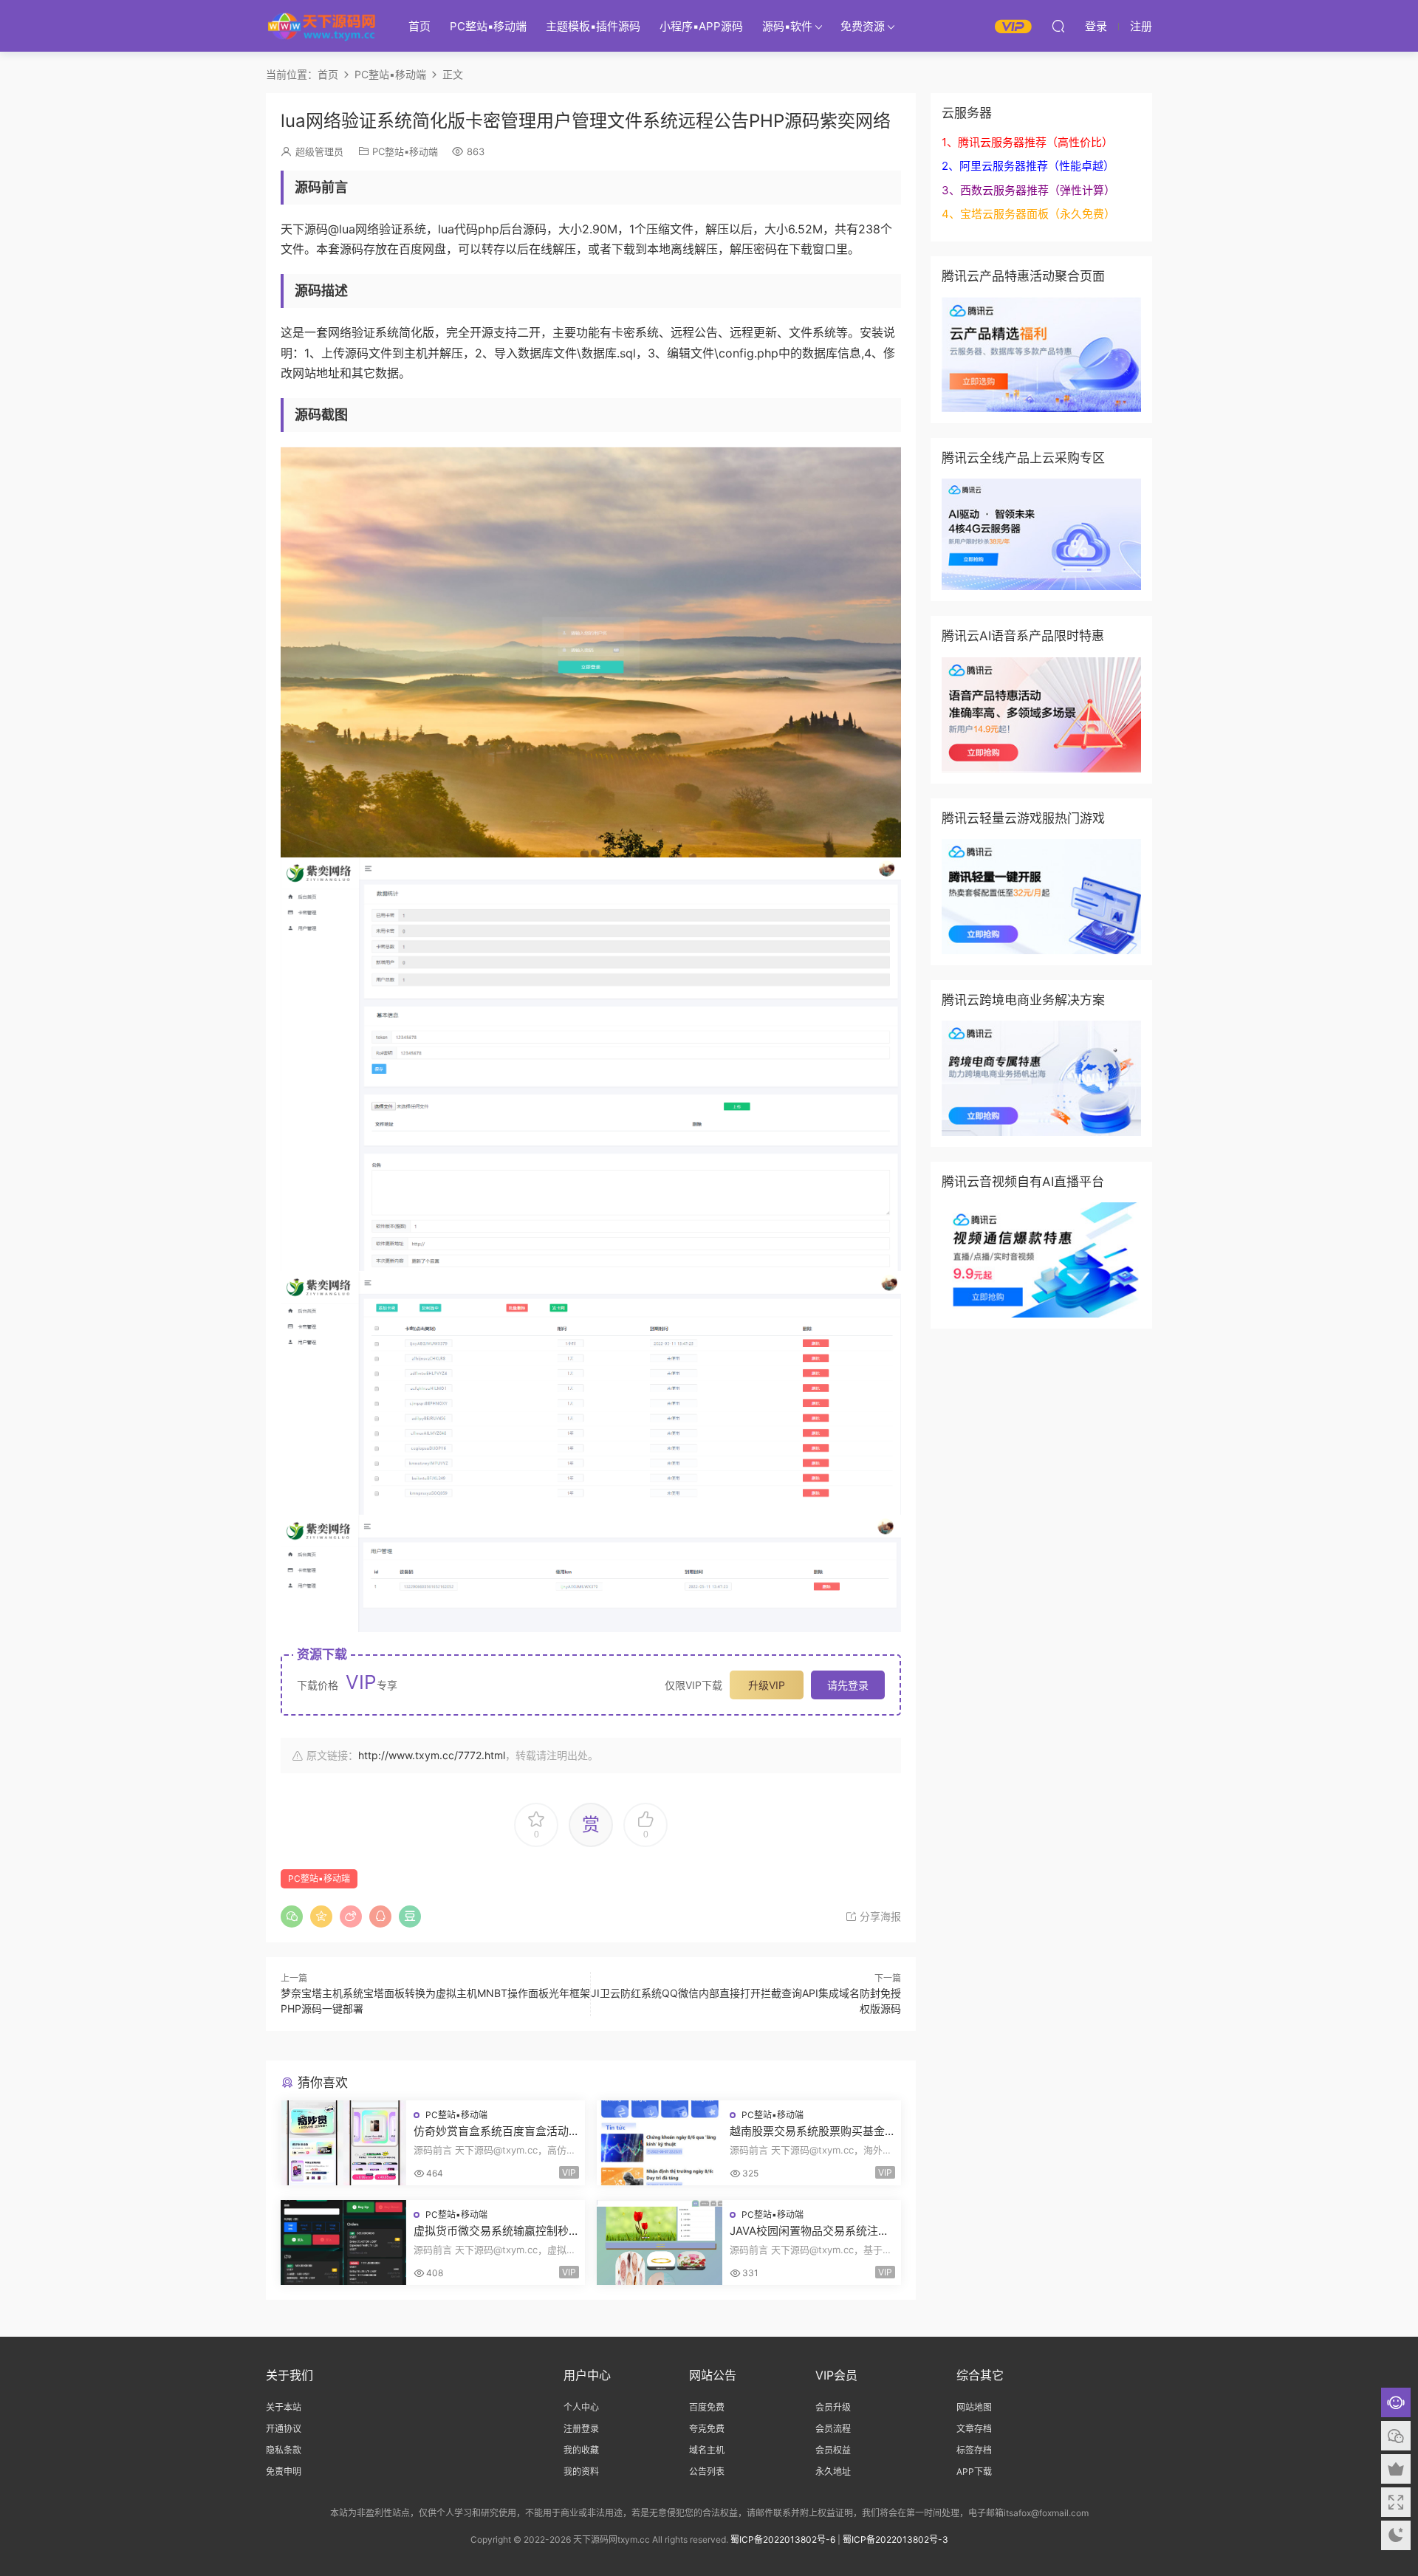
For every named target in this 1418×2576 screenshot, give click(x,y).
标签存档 (974, 2450)
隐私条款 (284, 2450)
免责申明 (284, 2471)
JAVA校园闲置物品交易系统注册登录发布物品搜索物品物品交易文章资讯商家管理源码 (809, 2231)
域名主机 (707, 2450)
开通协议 (284, 2429)
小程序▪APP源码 (701, 26)
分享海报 (879, 1916)
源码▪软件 (787, 26)
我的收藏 (581, 2450)
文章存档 (974, 2429)
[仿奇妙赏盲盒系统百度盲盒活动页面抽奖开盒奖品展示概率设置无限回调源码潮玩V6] (343, 2143)
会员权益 (833, 2450)
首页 (419, 26)
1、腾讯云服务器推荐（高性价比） (1027, 142)
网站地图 (974, 2407)
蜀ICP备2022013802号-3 (895, 2539)
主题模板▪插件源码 (593, 26)
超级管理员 (319, 151)
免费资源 (863, 26)
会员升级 (833, 2407)
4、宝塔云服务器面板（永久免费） (1028, 214)
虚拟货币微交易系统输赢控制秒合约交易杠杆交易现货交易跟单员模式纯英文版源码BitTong (491, 2231)
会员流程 (833, 2429)
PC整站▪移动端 (488, 26)
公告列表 (707, 2471)
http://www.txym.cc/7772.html (432, 1755)
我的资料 (581, 2471)
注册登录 (581, 2429)
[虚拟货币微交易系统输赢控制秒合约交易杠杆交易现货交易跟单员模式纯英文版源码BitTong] (343, 2243)
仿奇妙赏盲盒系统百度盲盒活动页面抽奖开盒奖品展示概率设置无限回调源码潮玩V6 (491, 2131)
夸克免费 (707, 2429)
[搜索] (1058, 26)
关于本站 (284, 2407)
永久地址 (833, 2471)
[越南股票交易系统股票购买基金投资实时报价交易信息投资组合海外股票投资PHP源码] (660, 2143)
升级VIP (767, 1685)
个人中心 (581, 2407)
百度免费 (707, 2407)
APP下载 (974, 2471)
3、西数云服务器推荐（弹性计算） (1028, 190)
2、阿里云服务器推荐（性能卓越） (1028, 166)
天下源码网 (321, 26)
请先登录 (848, 1685)
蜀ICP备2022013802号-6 (783, 2539)
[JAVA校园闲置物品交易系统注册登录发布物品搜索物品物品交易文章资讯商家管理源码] (660, 2243)
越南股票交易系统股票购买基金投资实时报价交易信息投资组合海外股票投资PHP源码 (807, 2131)
